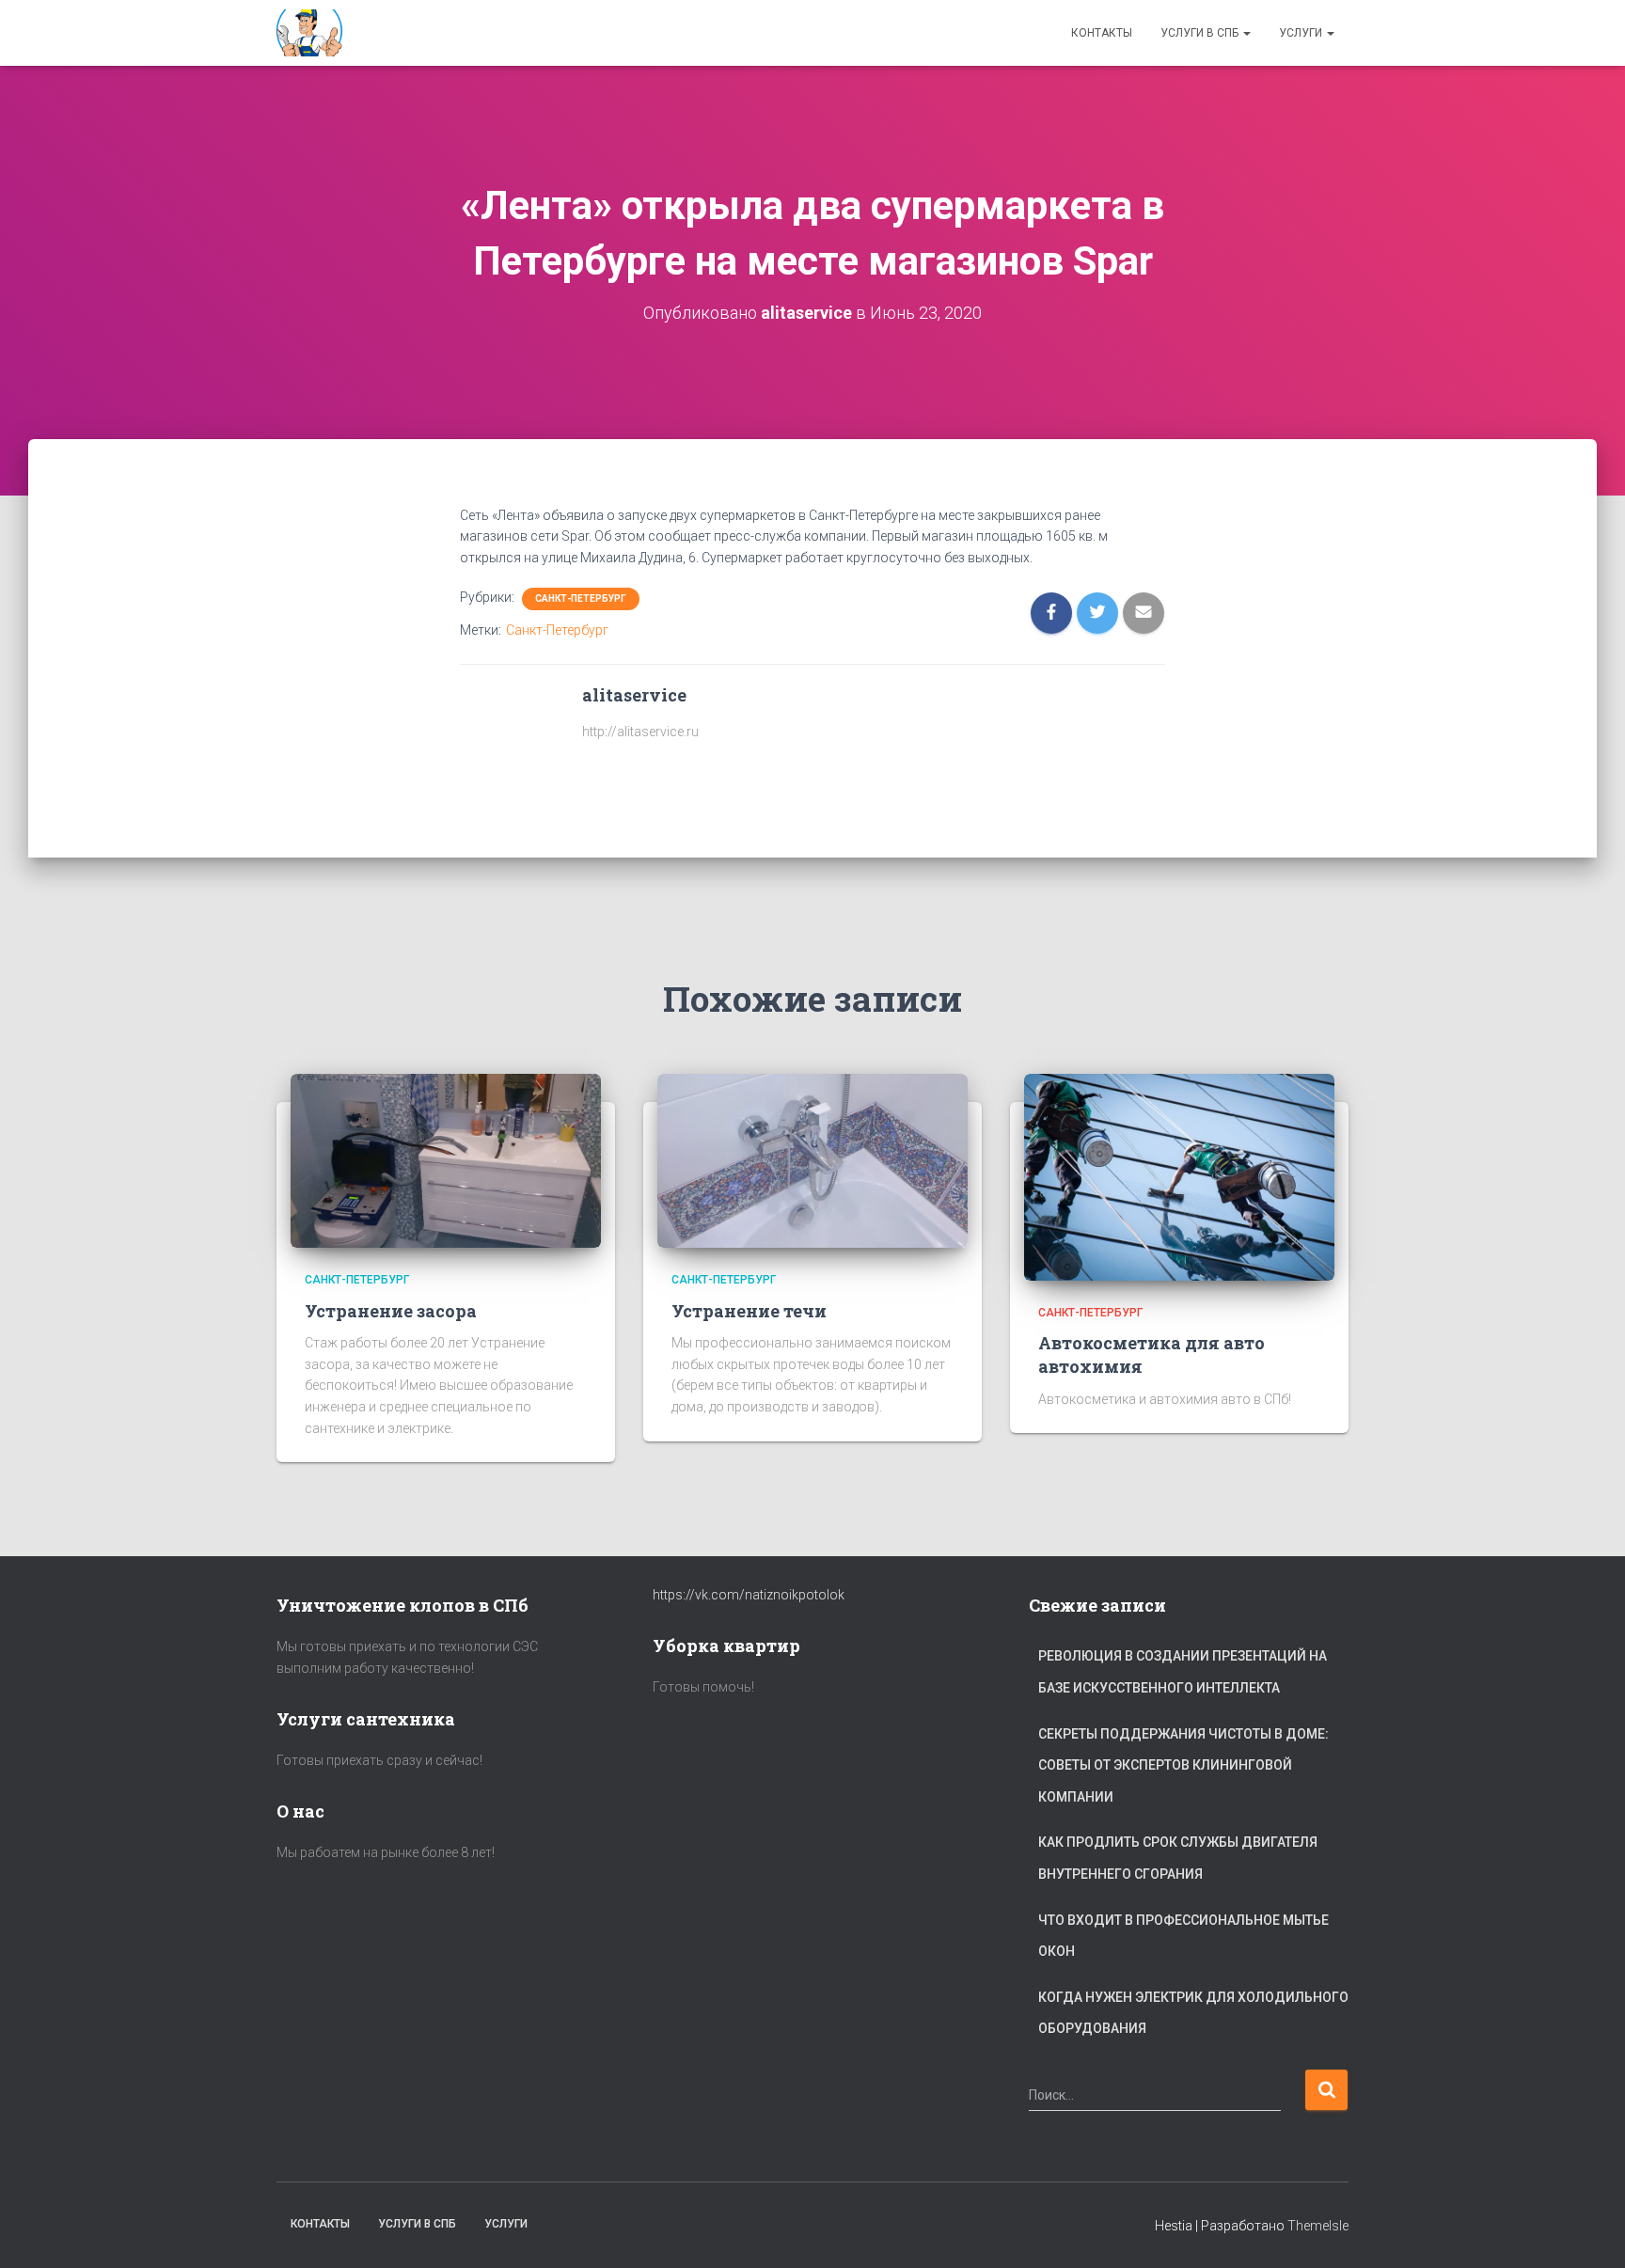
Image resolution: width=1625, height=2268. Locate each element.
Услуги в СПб (1201, 33)
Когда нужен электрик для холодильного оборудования (1193, 2013)
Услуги (1302, 33)
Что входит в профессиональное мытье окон (1183, 1936)
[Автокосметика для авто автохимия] (1179, 1176)
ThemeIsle (1318, 2226)
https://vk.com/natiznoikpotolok (749, 1595)
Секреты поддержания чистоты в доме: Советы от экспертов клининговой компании (1183, 1765)
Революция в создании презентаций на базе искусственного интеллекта (1183, 1672)
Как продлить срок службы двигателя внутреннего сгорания (1178, 1858)
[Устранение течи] (812, 1159)
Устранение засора (391, 1311)
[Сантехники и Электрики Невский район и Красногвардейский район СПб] (312, 33)
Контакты (1102, 33)
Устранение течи (749, 1311)
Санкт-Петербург (581, 598)
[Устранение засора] (446, 1159)
